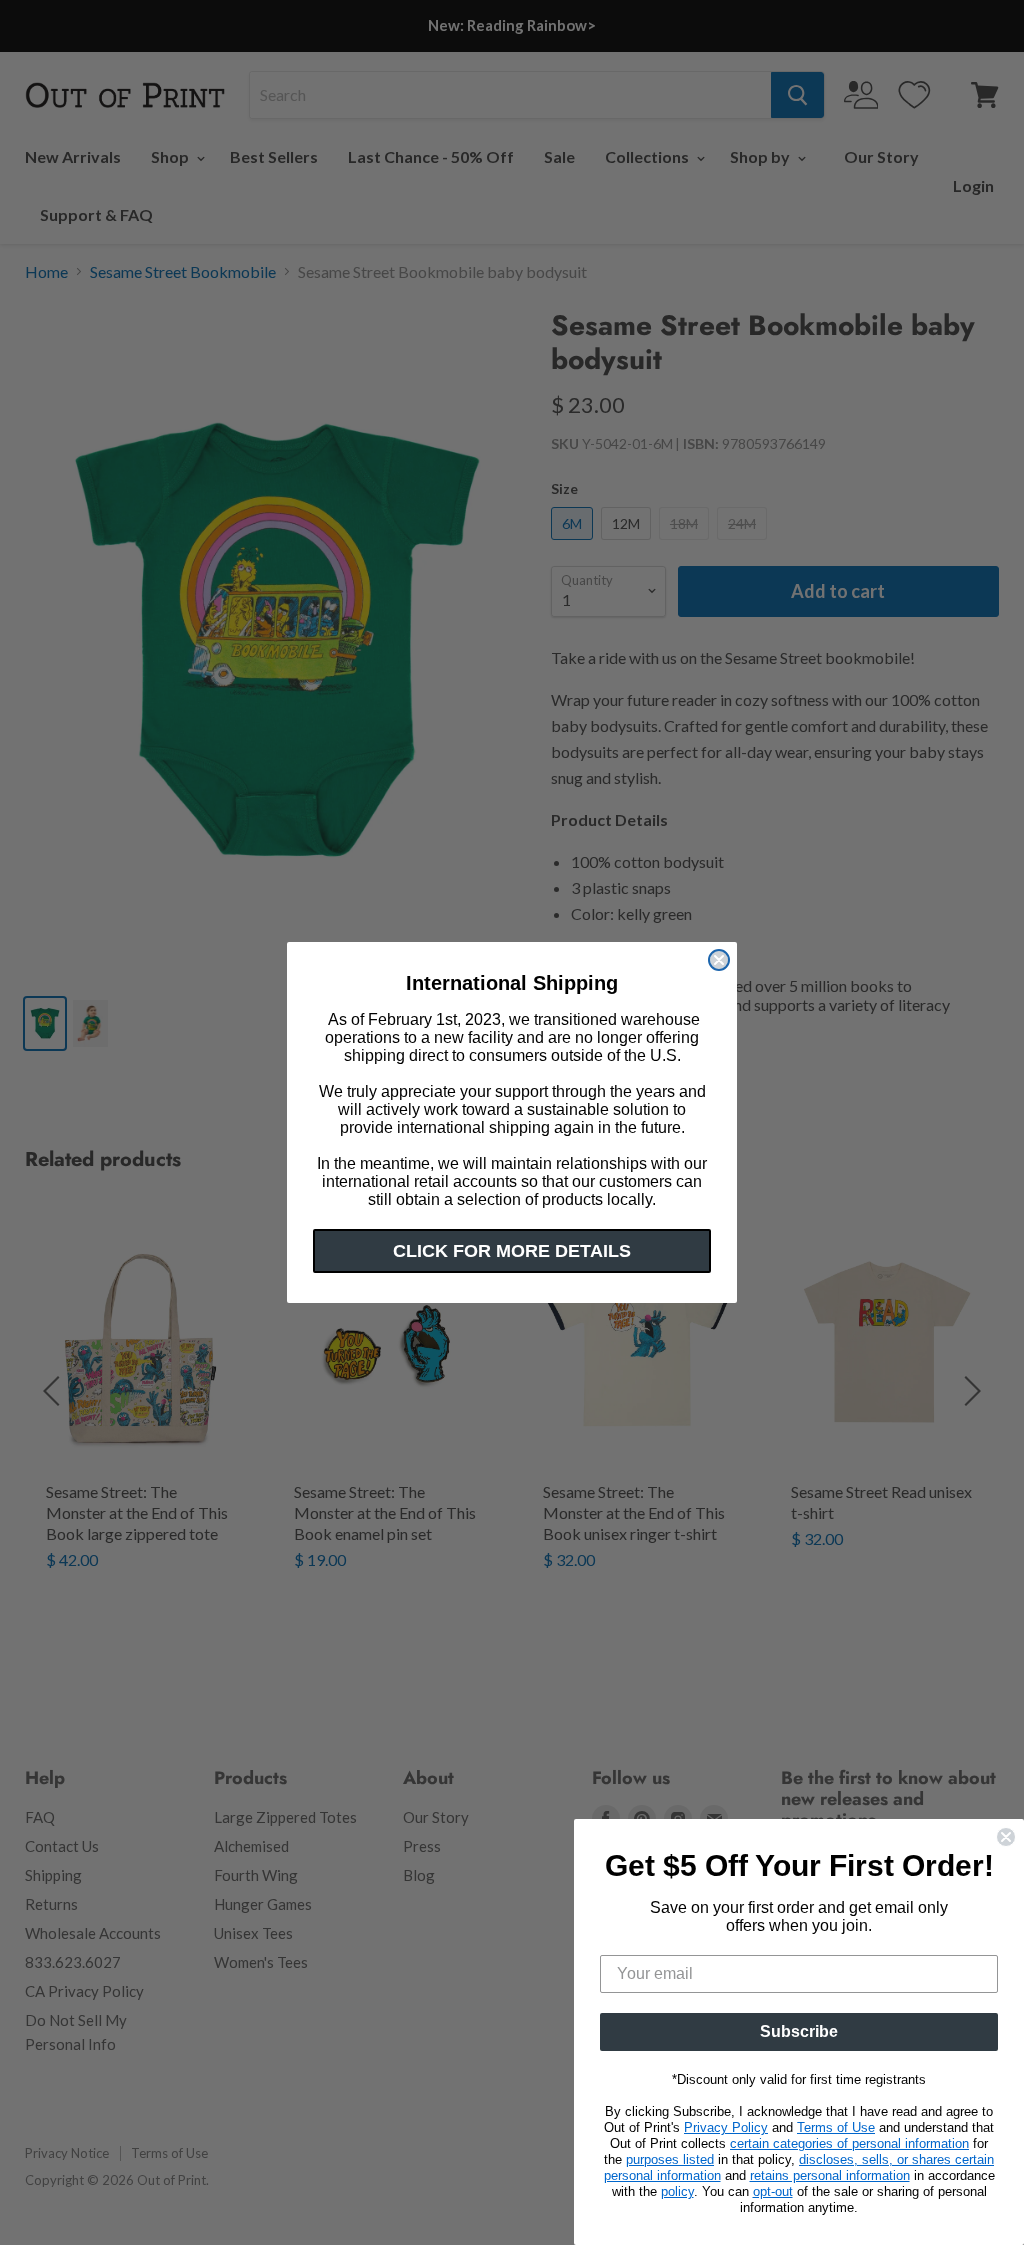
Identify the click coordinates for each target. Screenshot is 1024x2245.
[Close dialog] (719, 960)
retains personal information (830, 2175)
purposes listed (670, 2159)
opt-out (773, 2191)
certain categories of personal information (849, 2143)
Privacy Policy (726, 2127)
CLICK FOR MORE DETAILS (512, 1251)
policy (677, 2191)
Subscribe (799, 2031)
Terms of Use (836, 2127)
